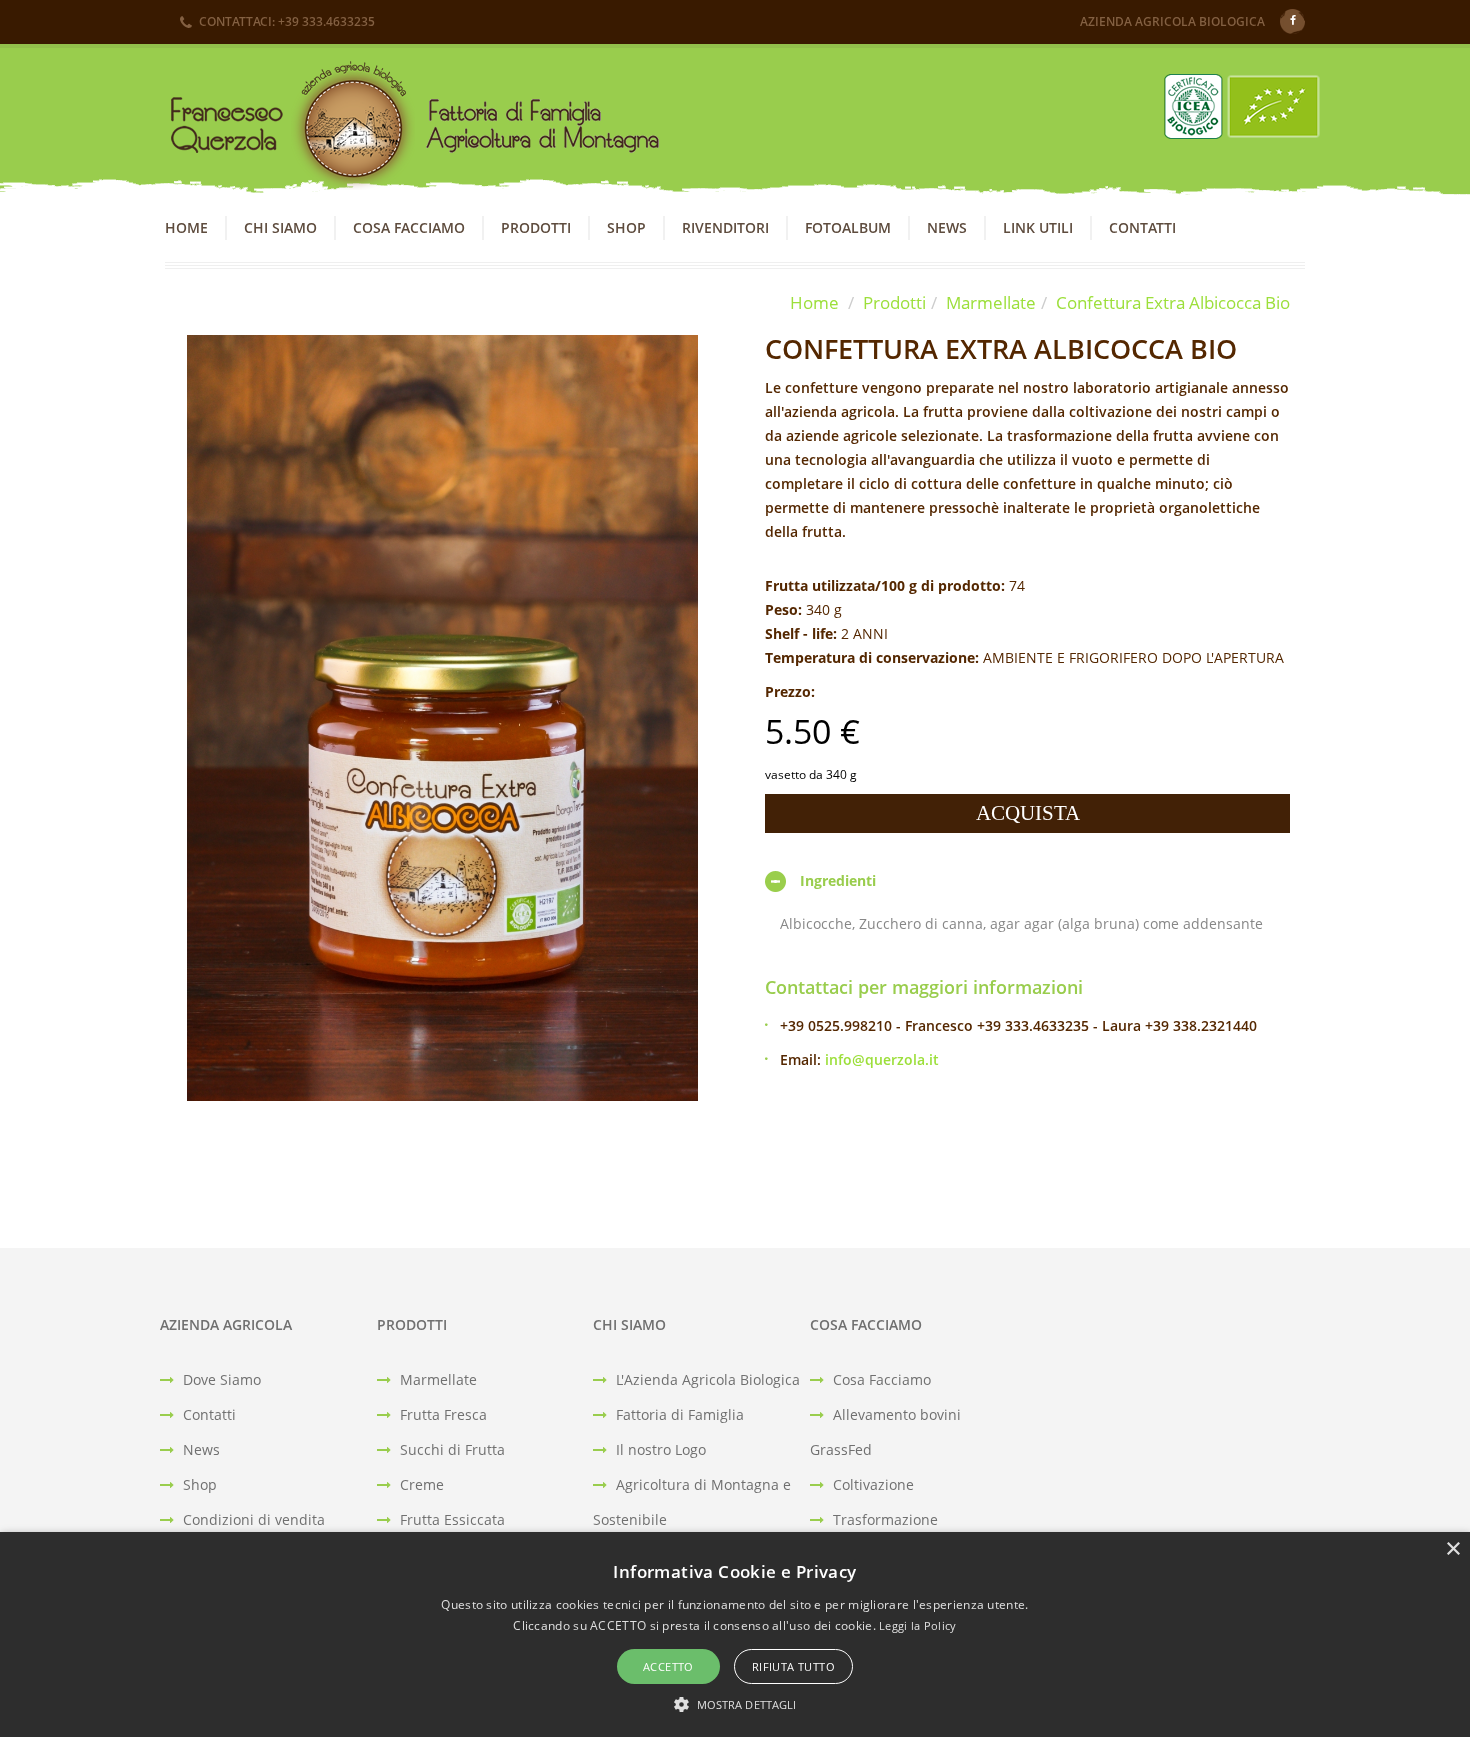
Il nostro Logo (659, 1449)
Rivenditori (725, 227)
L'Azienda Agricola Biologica (706, 1379)
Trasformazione (883, 1519)
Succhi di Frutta (450, 1449)
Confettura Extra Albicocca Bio (1173, 302)
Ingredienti (838, 880)
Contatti (1142, 227)
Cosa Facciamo (409, 227)
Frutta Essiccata (450, 1519)
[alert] (735, 1634)
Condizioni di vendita (252, 1519)
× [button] (1452, 1549)
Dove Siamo (220, 1379)
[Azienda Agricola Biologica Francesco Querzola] (405, 130)
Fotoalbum (848, 227)
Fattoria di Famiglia (678, 1414)
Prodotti (536, 227)
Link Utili (1038, 227)
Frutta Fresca (441, 1414)
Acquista (1028, 813)
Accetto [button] (668, 1666)
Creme (420, 1484)
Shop (626, 227)
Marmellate (991, 302)
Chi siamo (280, 227)
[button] (735, 1703)
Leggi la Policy (918, 1625)
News (947, 227)
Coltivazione (871, 1484)
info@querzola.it (882, 1059)
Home (186, 227)
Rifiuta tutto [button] (793, 1666)
